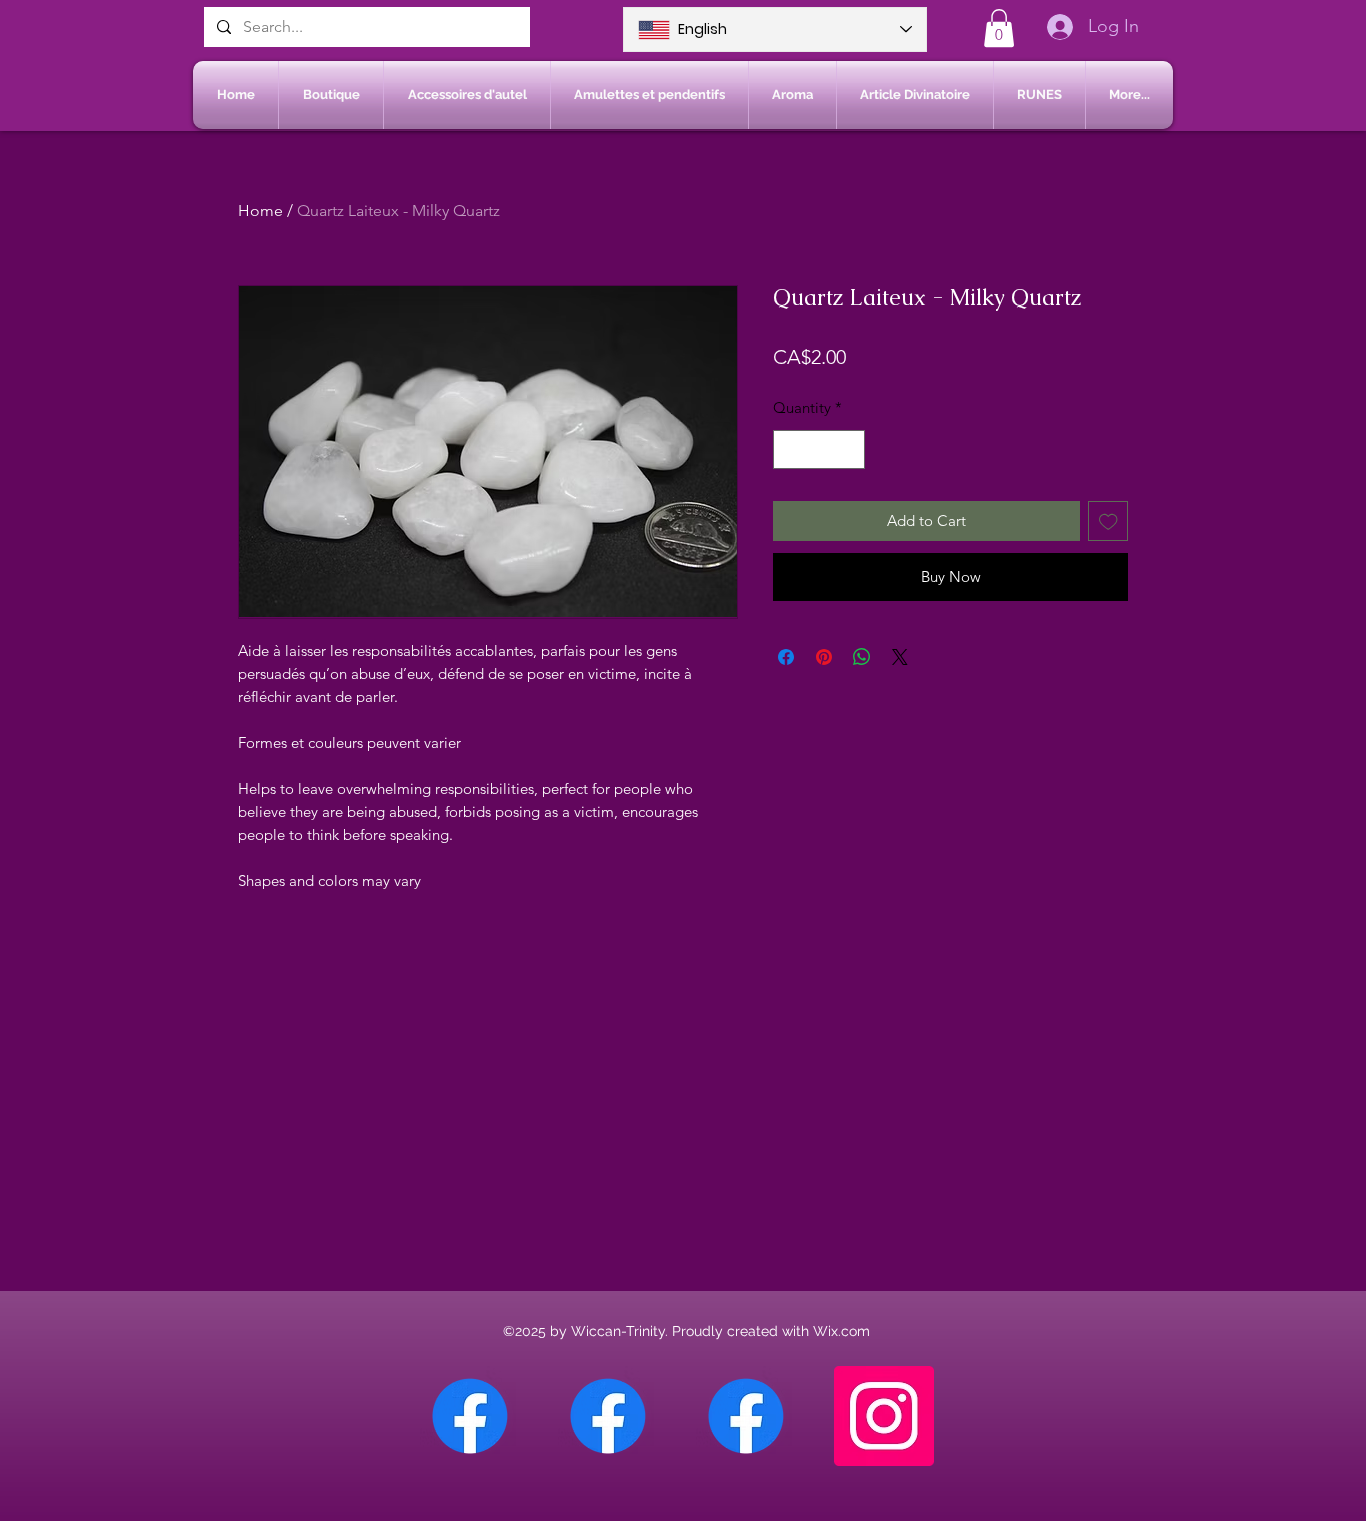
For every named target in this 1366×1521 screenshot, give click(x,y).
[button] (999, 28)
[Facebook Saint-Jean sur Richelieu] (746, 1416)
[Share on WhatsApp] (862, 657)
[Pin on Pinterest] (824, 657)
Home (260, 210)
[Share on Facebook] (786, 657)
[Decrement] (789, 449)
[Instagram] (884, 1416)
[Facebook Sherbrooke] (608, 1416)
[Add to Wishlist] (1108, 521)
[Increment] (849, 449)
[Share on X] (900, 657)
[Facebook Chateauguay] (470, 1416)
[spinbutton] (819, 449)
